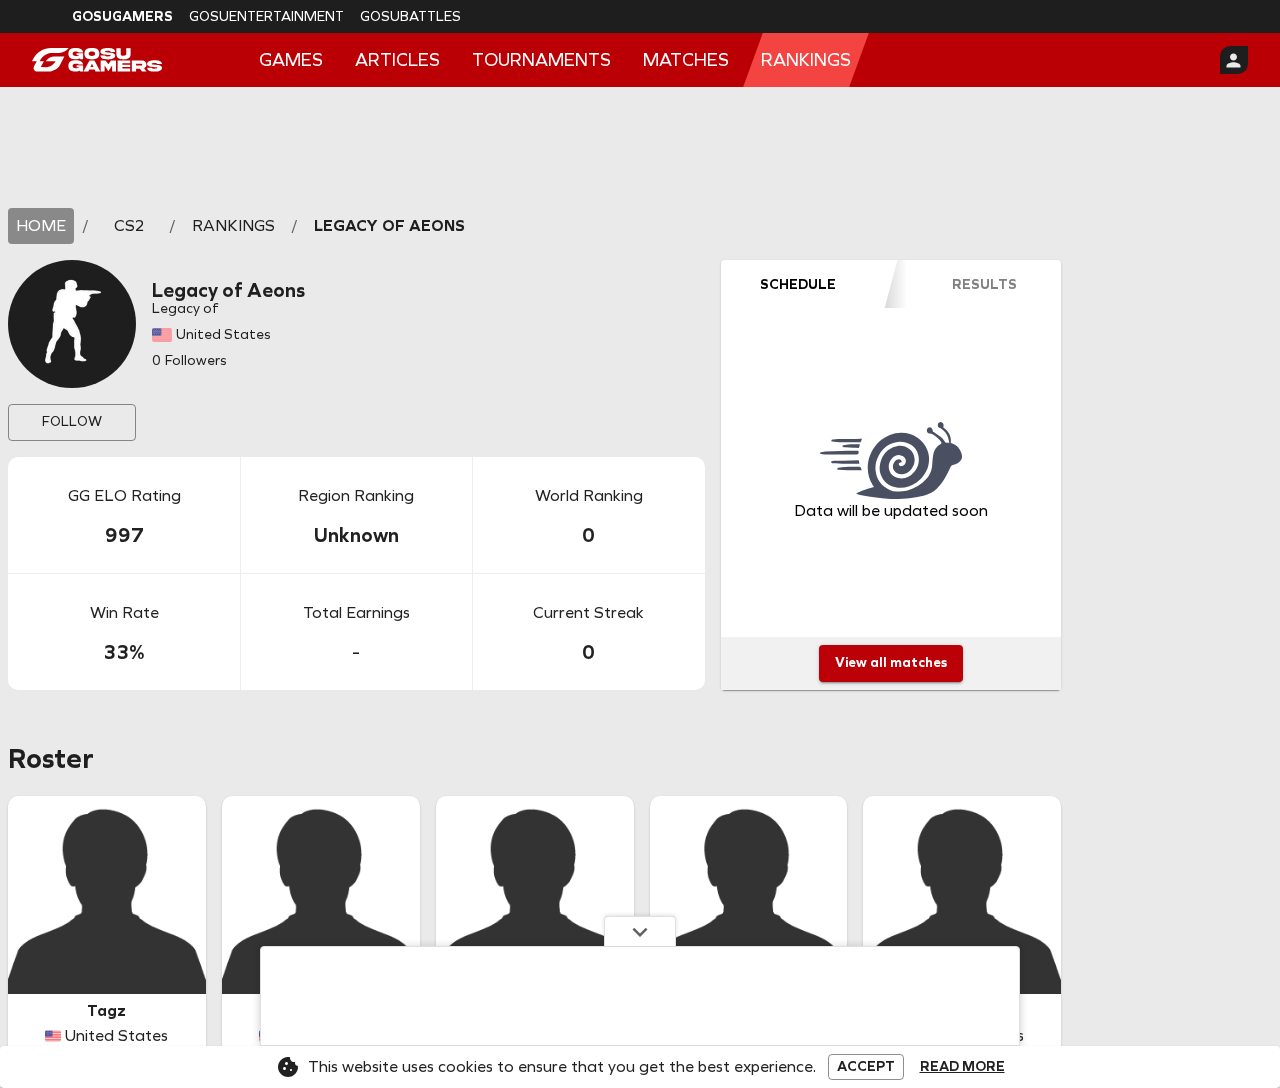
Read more (962, 1067)
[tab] (798, 284)
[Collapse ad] (640, 931)
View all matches (891, 662)
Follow (72, 421)
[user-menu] (1234, 60)
